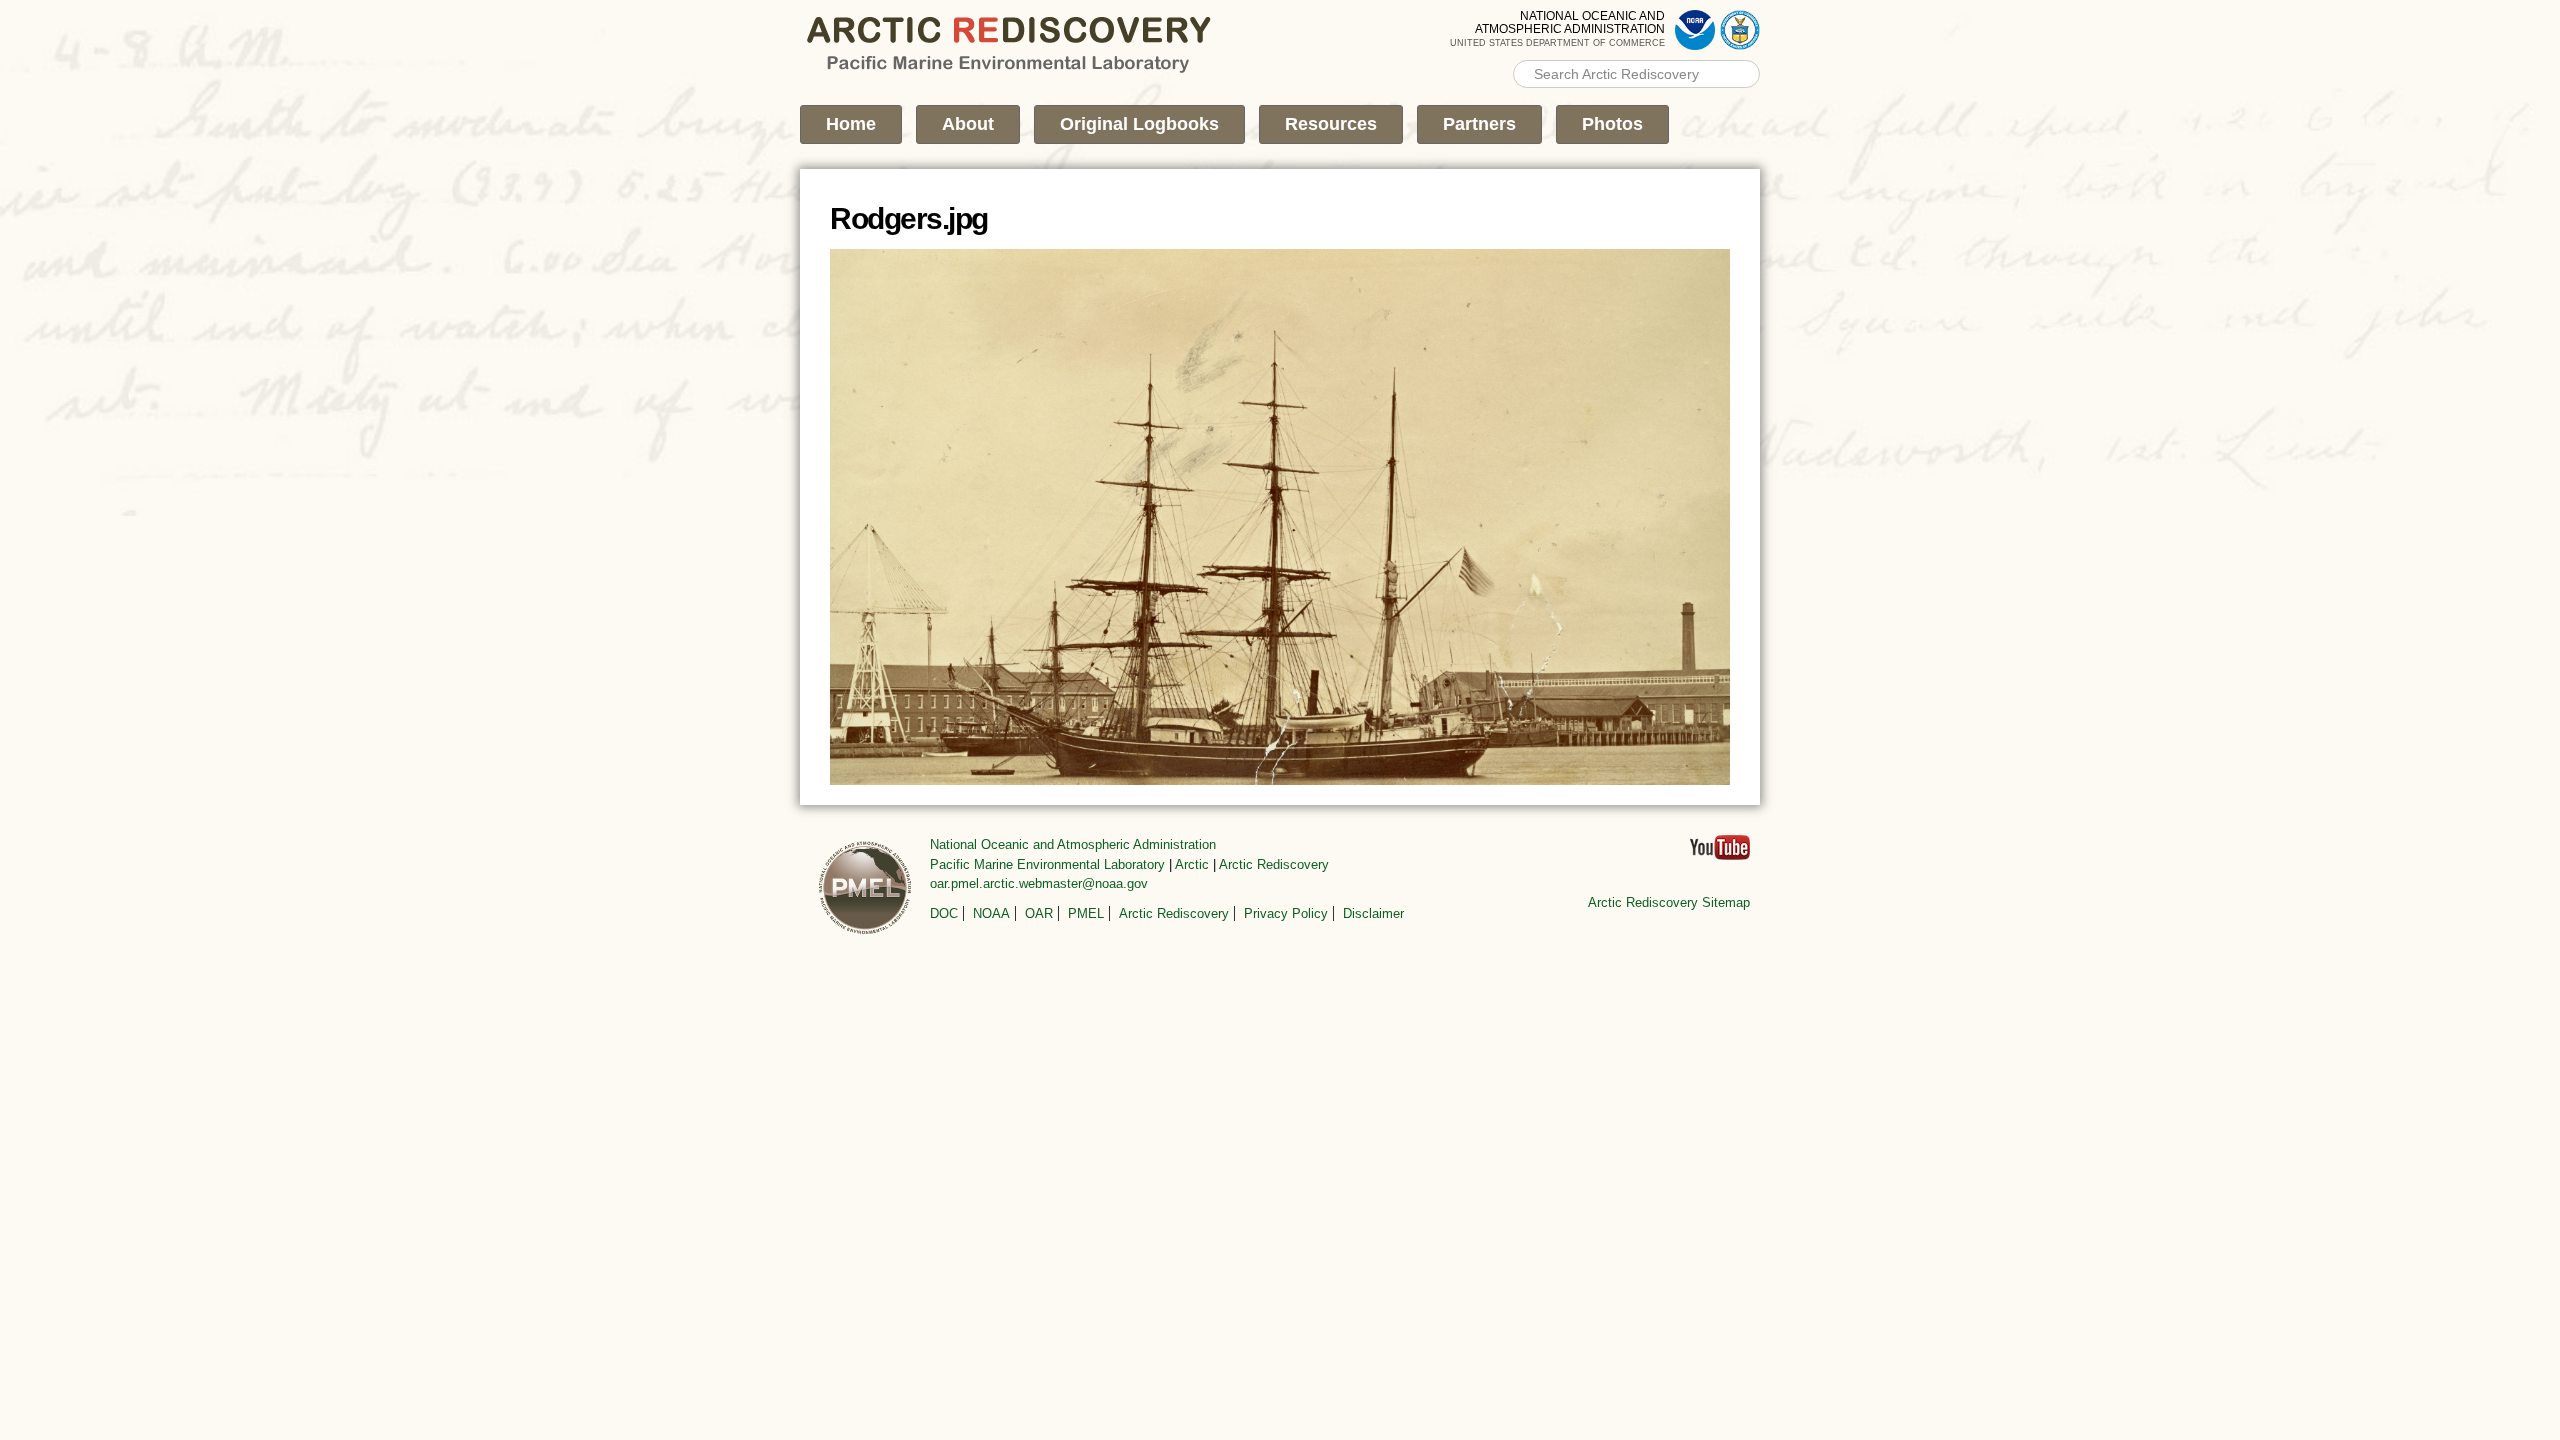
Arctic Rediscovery (1274, 864)
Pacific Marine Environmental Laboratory (1047, 864)
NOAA (991, 913)
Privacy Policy (1286, 913)
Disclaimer (1373, 913)
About (968, 124)
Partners (1479, 124)
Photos (1612, 124)
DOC (944, 913)
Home (851, 124)
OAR (1039, 913)
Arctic (1192, 864)
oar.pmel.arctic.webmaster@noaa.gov (1039, 883)
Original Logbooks (1139, 124)
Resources (1331, 124)
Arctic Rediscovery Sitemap (1669, 902)
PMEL (1086, 913)
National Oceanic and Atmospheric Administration (1073, 844)
